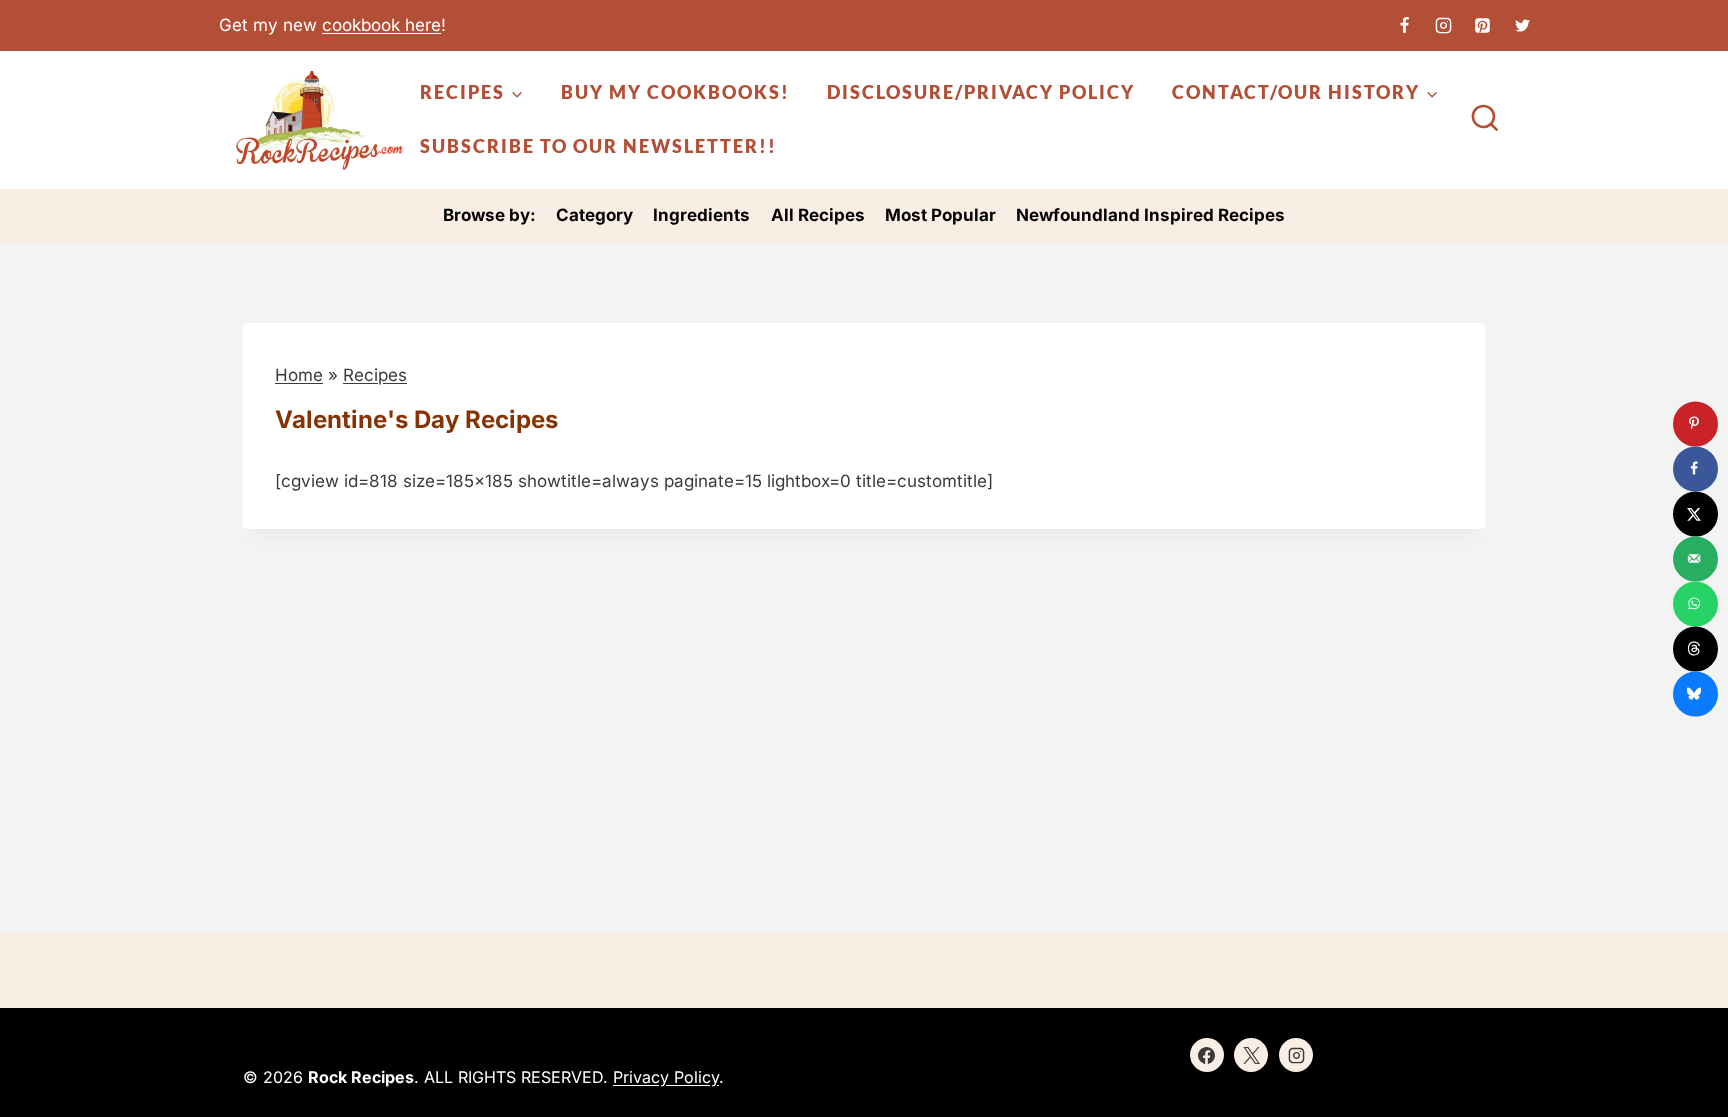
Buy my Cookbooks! (675, 92)
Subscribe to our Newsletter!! (598, 146)
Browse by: (489, 215)
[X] (1522, 25)
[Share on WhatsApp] (1695, 603)
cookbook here (381, 25)
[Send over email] (1695, 558)
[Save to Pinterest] (1695, 423)
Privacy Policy (666, 1077)
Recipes (375, 375)
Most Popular (940, 215)
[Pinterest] (1483, 25)
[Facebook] (1405, 25)
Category (594, 215)
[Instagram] (1444, 25)
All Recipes (818, 215)
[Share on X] (1695, 513)
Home (299, 375)
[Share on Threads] (1695, 648)
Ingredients (701, 215)
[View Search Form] (1485, 120)
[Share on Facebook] (1695, 468)
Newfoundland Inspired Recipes (1150, 215)
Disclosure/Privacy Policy (981, 92)
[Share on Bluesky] (1695, 693)
